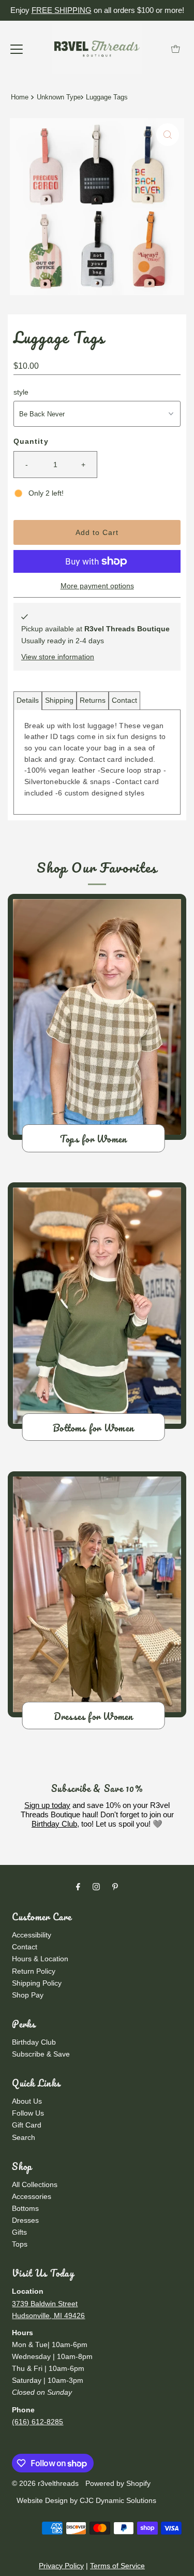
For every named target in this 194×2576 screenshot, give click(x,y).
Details (28, 700)
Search (24, 2137)
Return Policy (34, 1971)
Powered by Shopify (118, 2483)
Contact (124, 700)
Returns (93, 700)
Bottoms (25, 2208)
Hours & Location (40, 1959)
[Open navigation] (17, 49)
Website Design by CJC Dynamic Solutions (85, 2500)
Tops (20, 2244)
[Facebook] (78, 1886)
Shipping (59, 700)
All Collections (35, 2184)
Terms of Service (117, 2566)
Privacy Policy (61, 2566)
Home (20, 97)
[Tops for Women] (97, 1017)
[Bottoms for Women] (97, 1305)
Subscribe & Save (41, 2054)
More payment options (97, 586)
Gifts (19, 2232)
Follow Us (28, 2113)
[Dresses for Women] (97, 1594)
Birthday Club (54, 1824)
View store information (58, 657)
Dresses (25, 2220)
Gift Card (27, 2125)
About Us (27, 2101)
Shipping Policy (37, 1983)
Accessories (32, 2196)
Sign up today (47, 1805)
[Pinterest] (115, 1886)
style (21, 392)
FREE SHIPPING (62, 10)
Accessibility (32, 1935)
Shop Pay (28, 1995)
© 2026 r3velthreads (45, 2483)
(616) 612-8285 (38, 2422)
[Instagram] (96, 1886)
